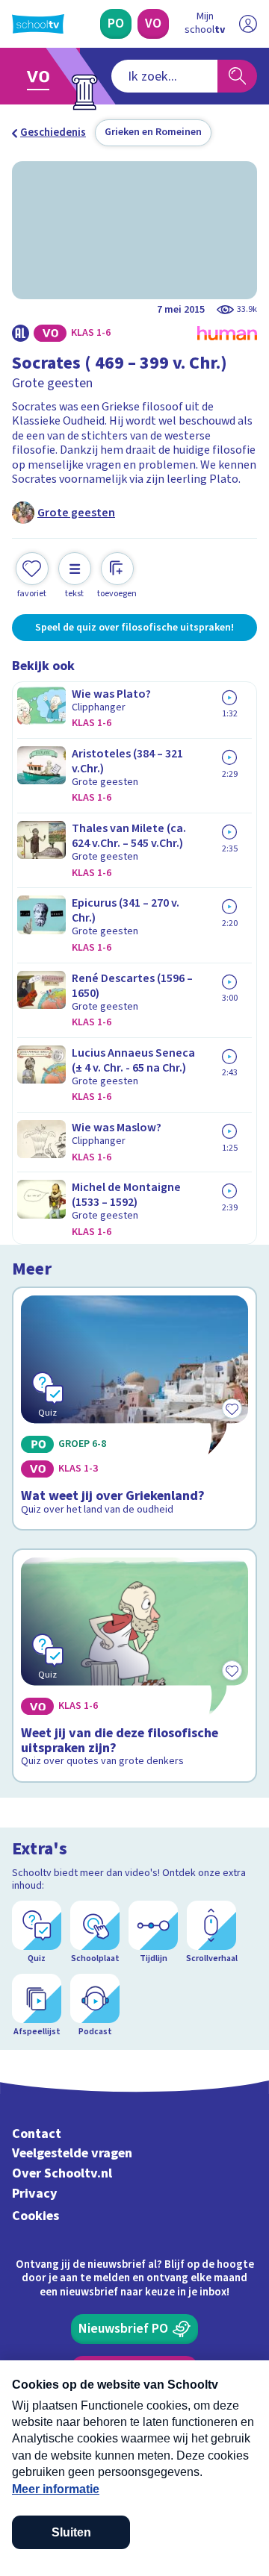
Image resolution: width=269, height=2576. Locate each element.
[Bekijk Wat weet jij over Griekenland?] (134, 1409)
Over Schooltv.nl (62, 2173)
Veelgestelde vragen (72, 2153)
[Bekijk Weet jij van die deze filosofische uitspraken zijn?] (134, 1666)
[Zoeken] (237, 76)
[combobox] (164, 76)
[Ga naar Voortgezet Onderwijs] (42, 76)
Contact (37, 2134)
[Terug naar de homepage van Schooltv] (38, 24)
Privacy (35, 2194)
